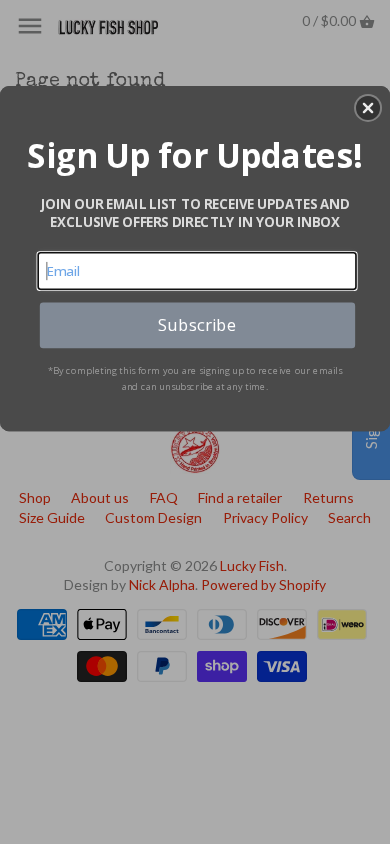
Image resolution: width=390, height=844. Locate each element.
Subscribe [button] (197, 324)
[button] (368, 108)
